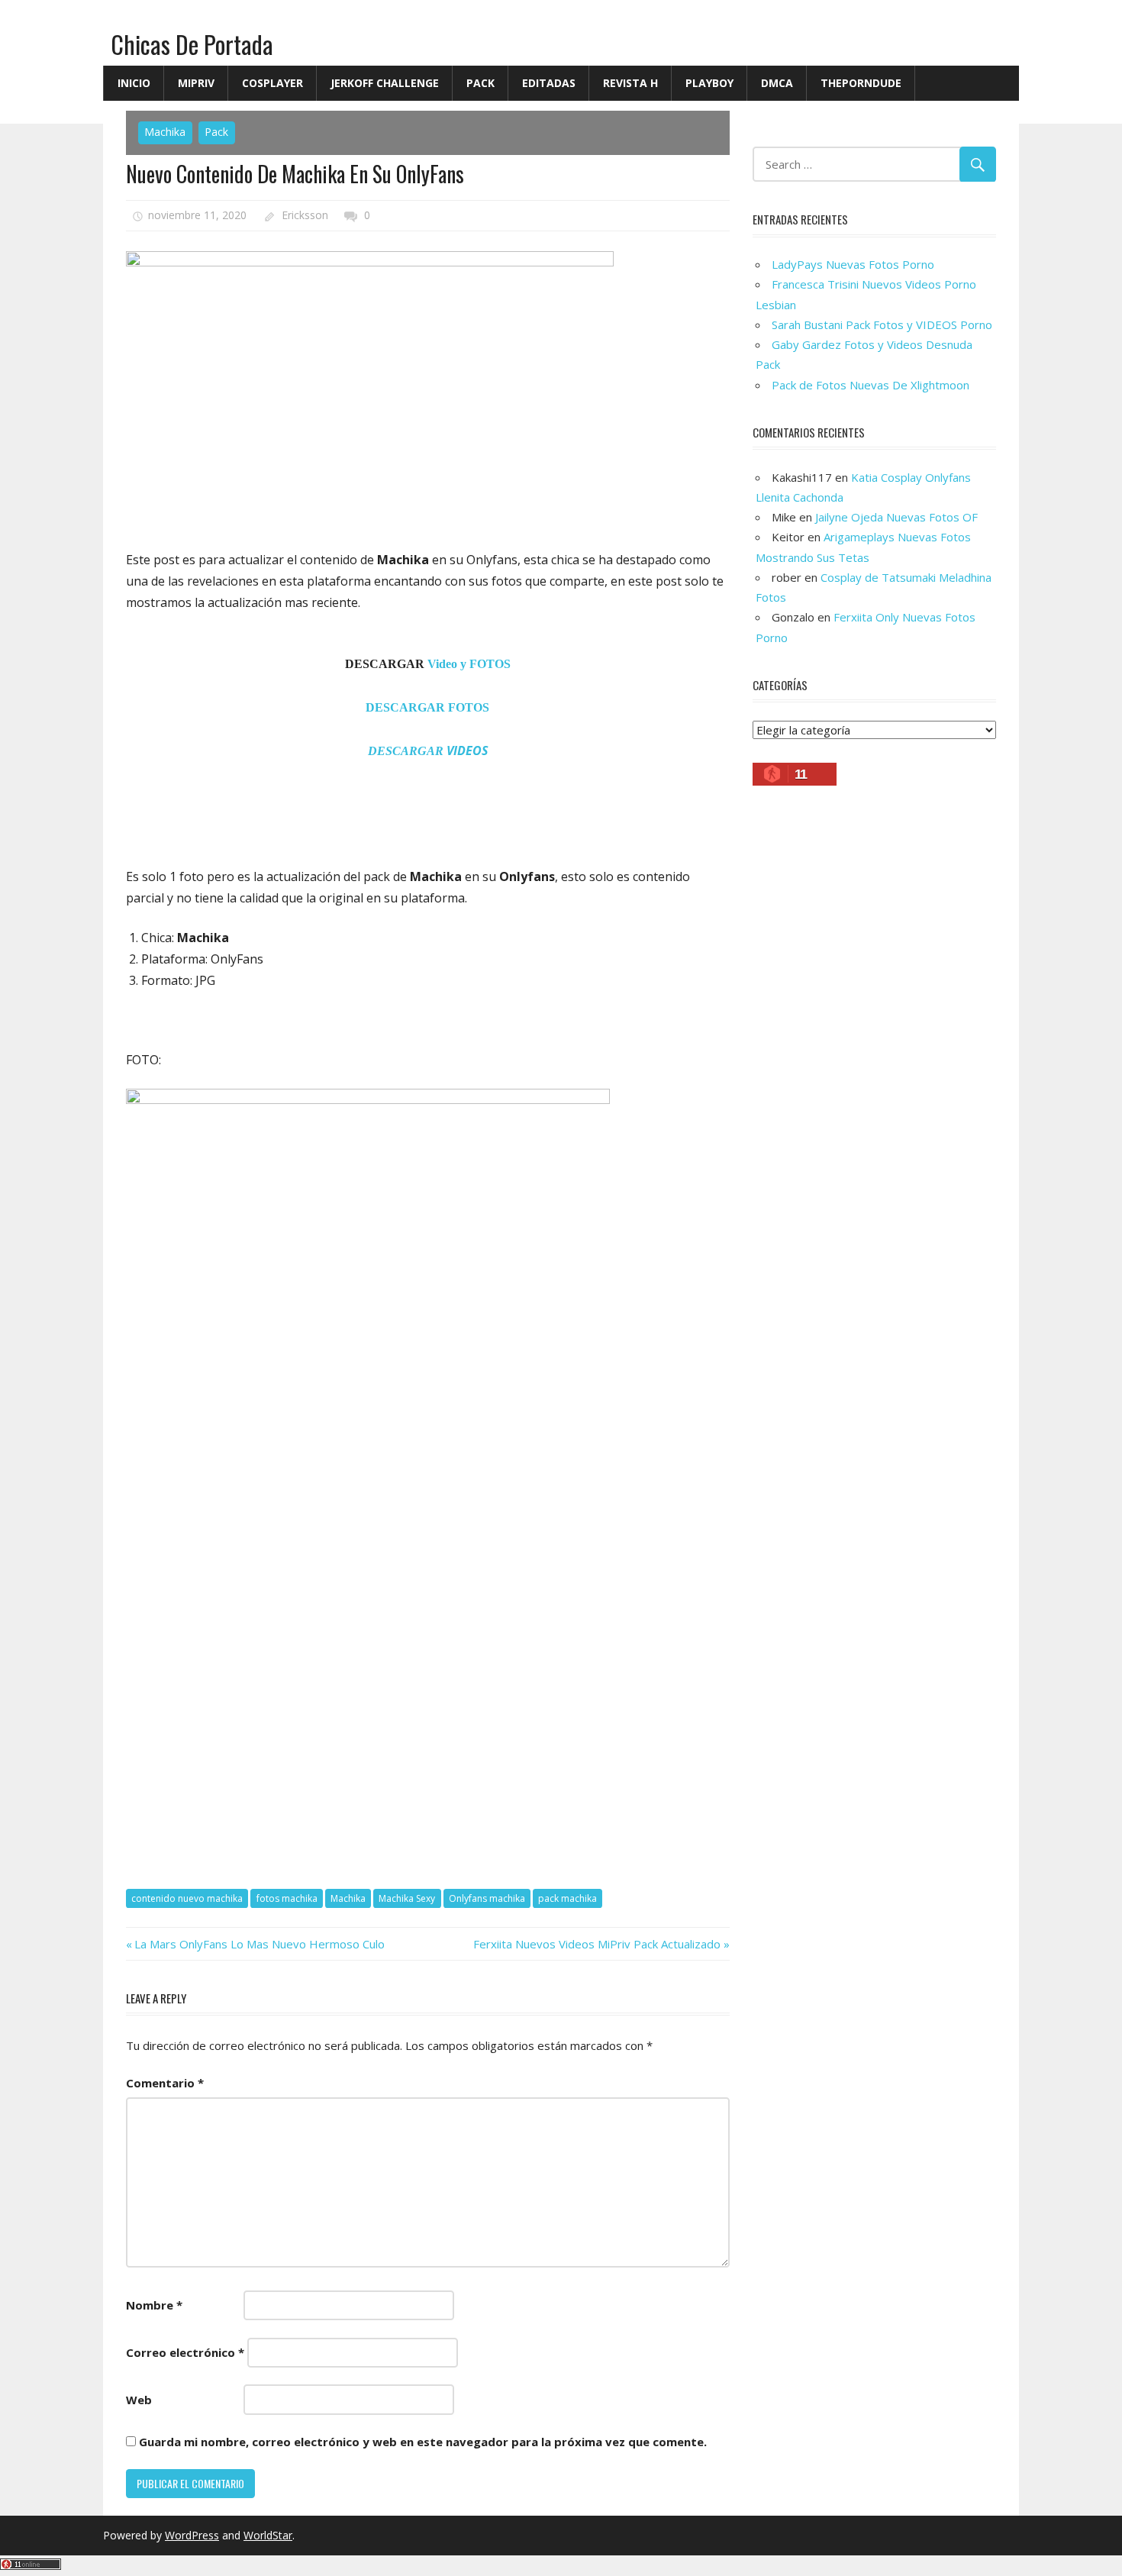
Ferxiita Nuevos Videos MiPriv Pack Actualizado (597, 1944)
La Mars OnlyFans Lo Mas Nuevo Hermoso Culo (259, 1944)
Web (139, 2400)
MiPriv (196, 83)
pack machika (567, 1898)
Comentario (165, 2083)
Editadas (549, 83)
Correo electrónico (185, 2352)
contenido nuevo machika (187, 1898)
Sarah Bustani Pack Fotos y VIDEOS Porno (882, 324)
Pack (480, 83)
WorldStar (268, 2535)
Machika (165, 132)
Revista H (630, 83)
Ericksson (305, 215)
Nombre (154, 2305)
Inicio (134, 83)
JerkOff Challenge (385, 83)
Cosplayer (272, 83)
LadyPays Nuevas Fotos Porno (853, 264)
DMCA (777, 83)
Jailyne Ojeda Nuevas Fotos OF (896, 517)
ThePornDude (861, 83)
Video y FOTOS (469, 664)
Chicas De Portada (192, 44)
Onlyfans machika (487, 1898)
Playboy (709, 83)
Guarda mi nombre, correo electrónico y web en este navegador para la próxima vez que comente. (423, 2442)
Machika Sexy (407, 1898)
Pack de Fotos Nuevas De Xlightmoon (871, 385)
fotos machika (287, 1898)
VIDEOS (428, 751)
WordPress (192, 2535)
